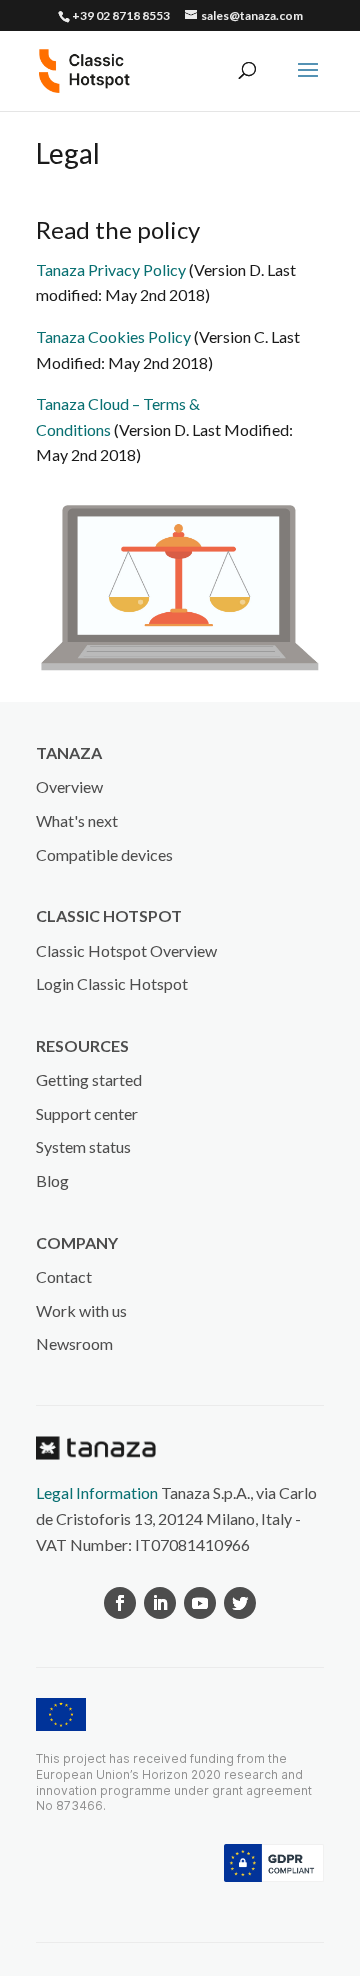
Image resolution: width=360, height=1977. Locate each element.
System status (83, 1146)
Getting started (89, 1079)
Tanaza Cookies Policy (113, 336)
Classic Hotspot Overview (126, 950)
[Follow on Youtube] (200, 1603)
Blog (52, 1180)
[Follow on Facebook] (120, 1603)
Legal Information (97, 1492)
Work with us (81, 1310)
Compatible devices (104, 854)
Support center (87, 1113)
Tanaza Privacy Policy (111, 269)
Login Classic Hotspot (112, 983)
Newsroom (74, 1343)
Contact (64, 1276)
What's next (77, 820)
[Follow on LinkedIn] (160, 1603)
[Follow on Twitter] (240, 1603)
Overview (69, 786)
